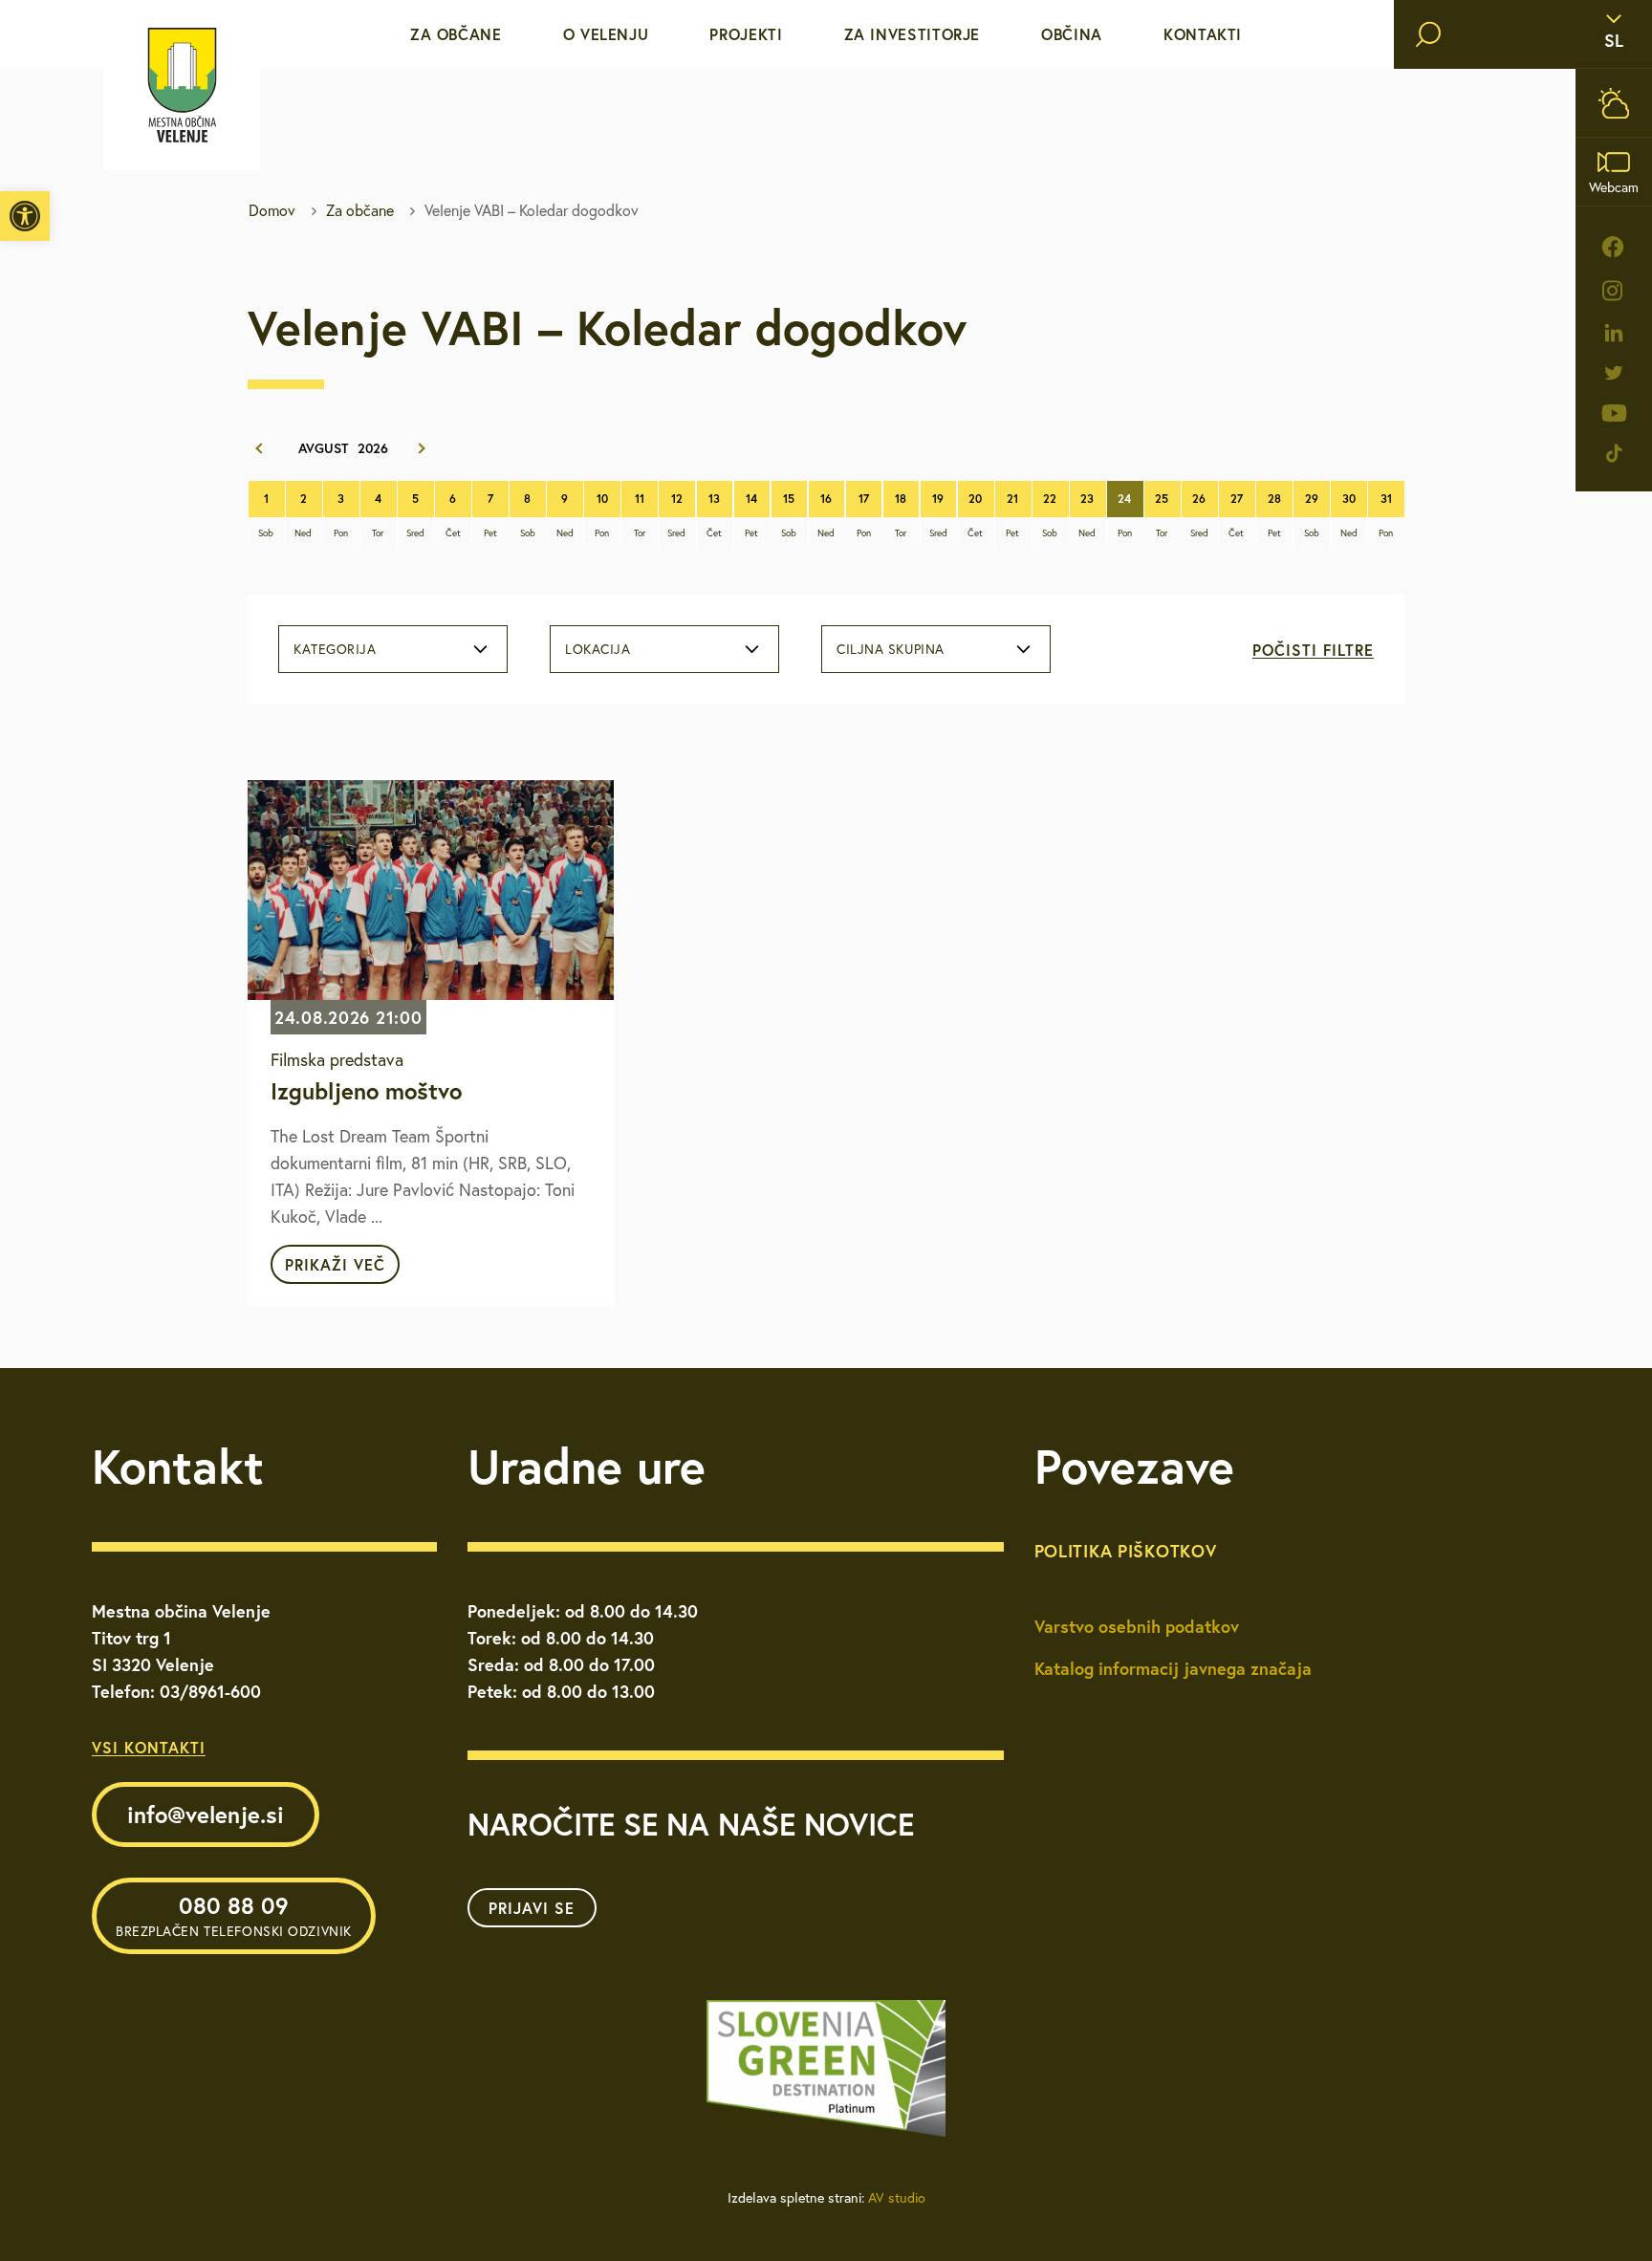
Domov (272, 210)
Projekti (746, 34)
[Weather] (1614, 103)
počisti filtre (1313, 650)
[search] (1428, 34)
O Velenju (606, 34)
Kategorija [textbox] (335, 649)
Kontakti (1203, 34)
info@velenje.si (206, 1815)
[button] (25, 216)
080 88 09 (234, 1915)
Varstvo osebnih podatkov (1137, 1626)
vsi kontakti (149, 1747)
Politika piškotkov (1126, 1551)
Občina (1072, 34)
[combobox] (393, 649)
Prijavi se (532, 1908)
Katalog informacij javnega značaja (1173, 1668)
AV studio (897, 2198)
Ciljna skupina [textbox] (891, 649)
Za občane (456, 34)
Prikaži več (335, 1264)
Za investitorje (913, 34)
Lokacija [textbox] (598, 649)
